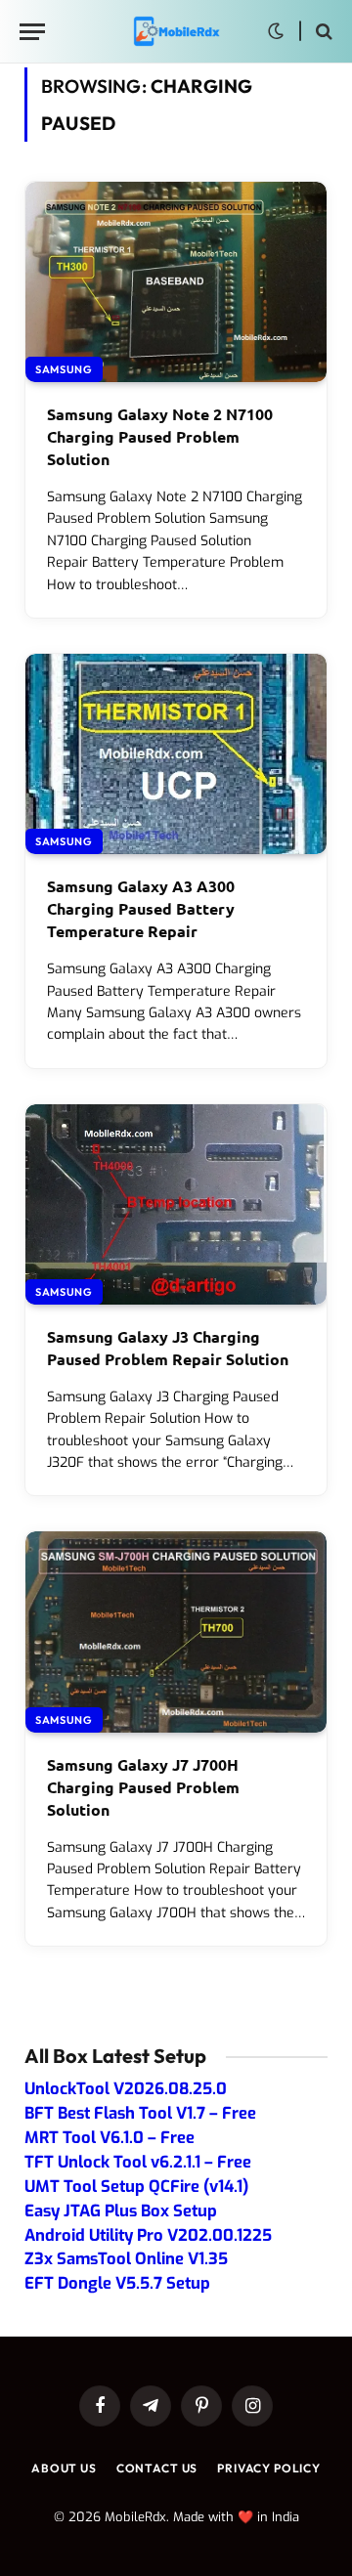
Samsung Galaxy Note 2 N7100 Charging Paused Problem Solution (160, 436)
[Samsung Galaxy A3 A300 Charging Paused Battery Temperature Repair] (176, 754)
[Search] (322, 32)
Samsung (64, 369)
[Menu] (32, 32)
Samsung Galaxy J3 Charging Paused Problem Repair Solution (168, 1348)
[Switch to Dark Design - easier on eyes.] (276, 31)
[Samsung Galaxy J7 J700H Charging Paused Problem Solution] (176, 1631)
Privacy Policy (269, 2468)
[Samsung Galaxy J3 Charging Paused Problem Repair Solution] (176, 1204)
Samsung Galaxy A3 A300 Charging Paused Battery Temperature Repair (141, 908)
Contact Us (157, 2468)
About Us (64, 2468)
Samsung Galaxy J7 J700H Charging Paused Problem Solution (143, 1787)
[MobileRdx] (176, 32)
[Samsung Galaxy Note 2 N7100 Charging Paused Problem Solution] (176, 282)
